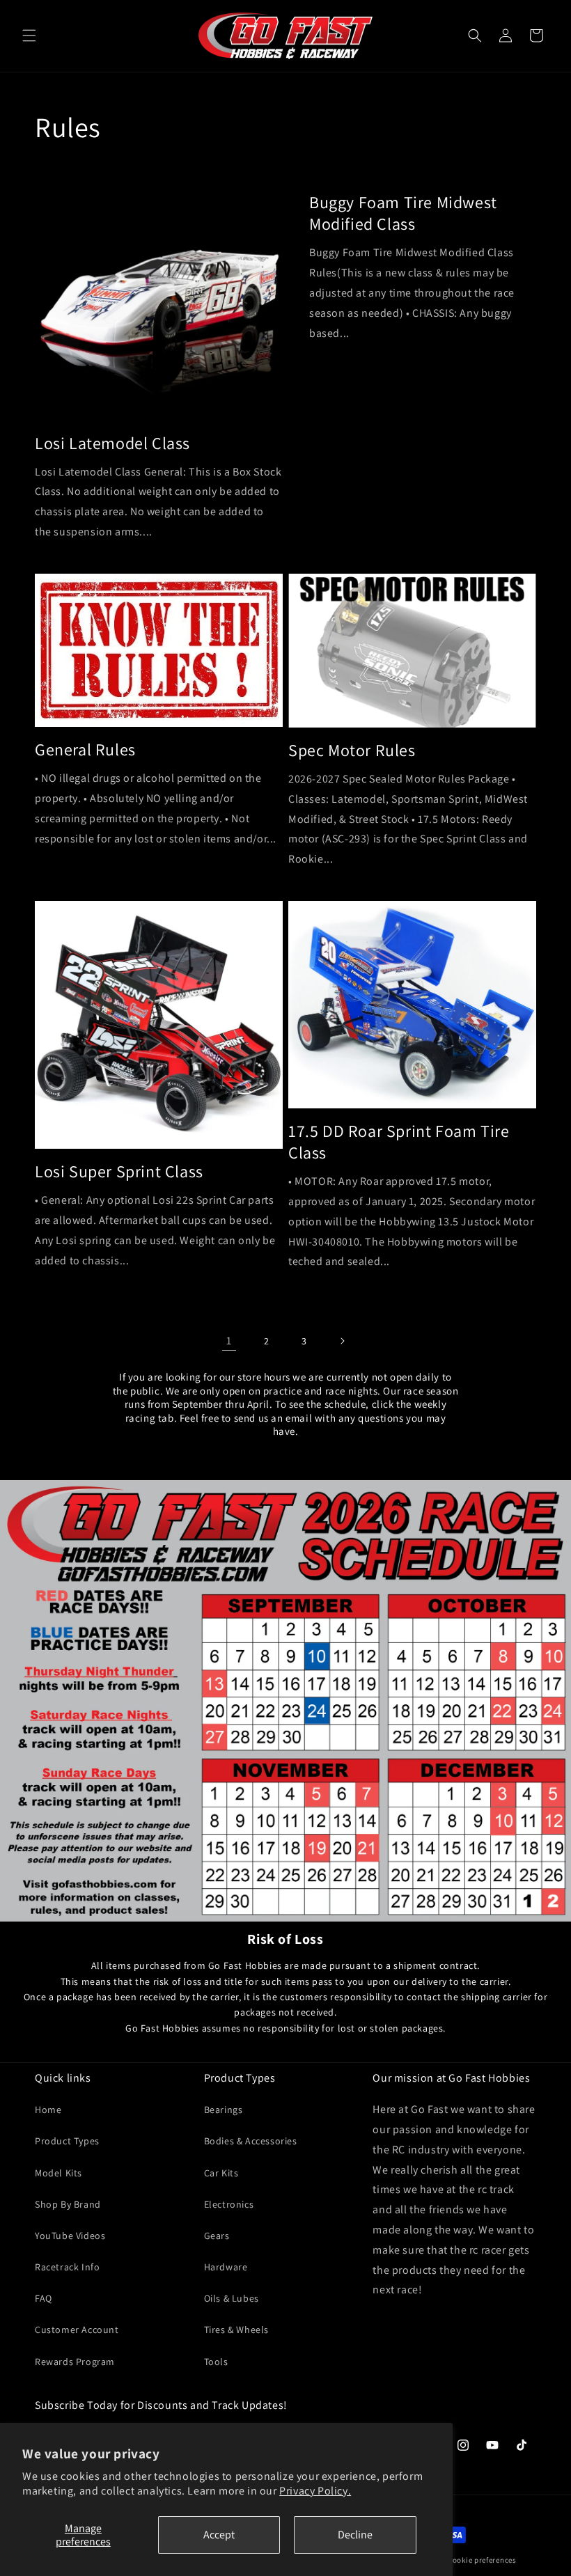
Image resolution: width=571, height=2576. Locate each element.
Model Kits (58, 2173)
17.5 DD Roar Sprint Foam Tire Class (399, 1142)
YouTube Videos (70, 2236)
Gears (217, 2236)
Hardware (226, 2267)
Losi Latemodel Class (112, 443)
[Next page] (342, 1341)
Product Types (67, 2141)
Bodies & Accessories (251, 2141)
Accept (219, 2535)
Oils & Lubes (232, 2298)
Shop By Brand (68, 2204)
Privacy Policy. (315, 2491)
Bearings (224, 2110)
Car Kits (221, 2173)
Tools (216, 2362)
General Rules (85, 749)
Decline (355, 2535)
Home (48, 2110)
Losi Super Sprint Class (119, 1171)
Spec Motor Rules (352, 750)
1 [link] (229, 1341)
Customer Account (77, 2330)
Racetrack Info (67, 2267)
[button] (29, 36)
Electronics (229, 2204)
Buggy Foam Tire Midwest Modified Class (403, 213)
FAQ (44, 2298)
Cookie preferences (482, 2560)
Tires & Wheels (236, 2330)
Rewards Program (75, 2362)
